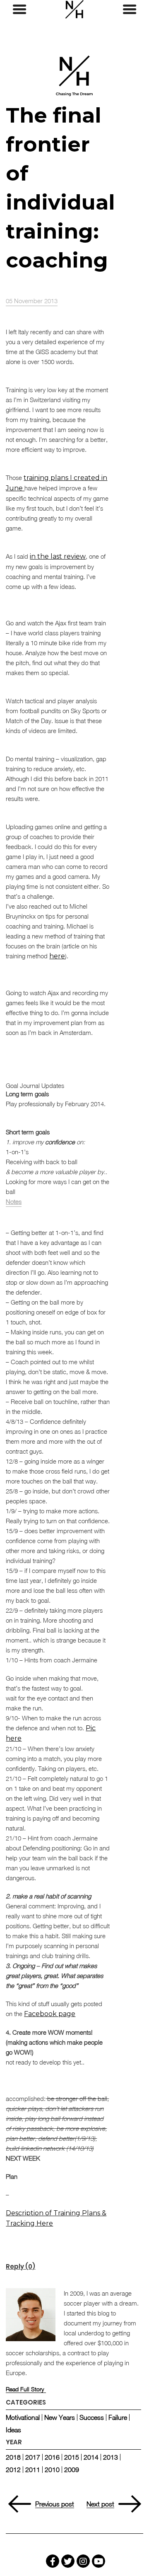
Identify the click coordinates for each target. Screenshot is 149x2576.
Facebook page (50, 2014)
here (57, 956)
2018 (13, 2457)
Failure (118, 2417)
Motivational (23, 2417)
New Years (60, 2417)
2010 (52, 2470)
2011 (33, 2470)
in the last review (58, 556)
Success (92, 2417)
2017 (33, 2457)
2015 (72, 2457)
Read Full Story (25, 2389)
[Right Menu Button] (130, 10)
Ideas (13, 2430)
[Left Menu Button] (19, 10)
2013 (111, 2457)
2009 (72, 2470)
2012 (13, 2470)
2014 (91, 2457)
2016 (52, 2457)
